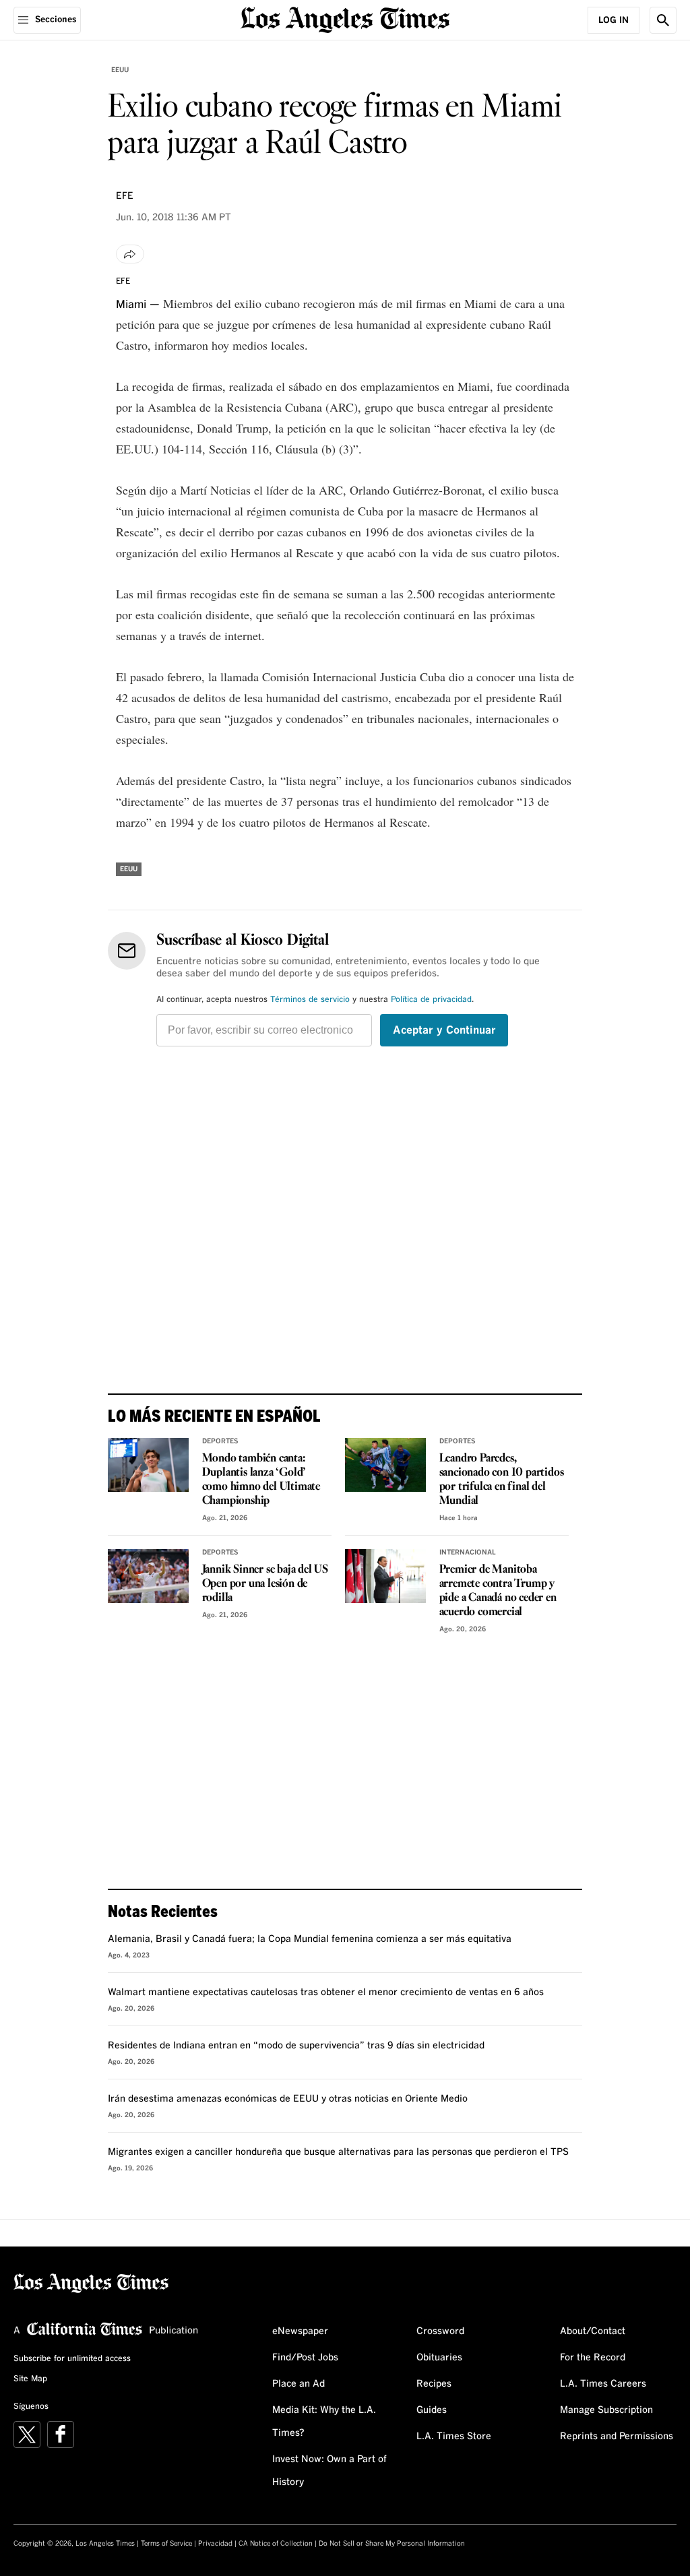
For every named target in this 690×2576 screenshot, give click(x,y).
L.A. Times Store (454, 2437)
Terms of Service (166, 2544)
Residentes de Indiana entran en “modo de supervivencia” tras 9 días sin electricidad (296, 2046)
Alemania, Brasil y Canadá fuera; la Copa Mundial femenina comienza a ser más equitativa (310, 1939)
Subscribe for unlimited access (72, 2359)
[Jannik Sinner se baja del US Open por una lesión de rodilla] (148, 1576)
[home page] (345, 19)
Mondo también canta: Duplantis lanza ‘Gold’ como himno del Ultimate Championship (261, 1480)
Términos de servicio (310, 1000)
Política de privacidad (431, 1000)
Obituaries (439, 2358)
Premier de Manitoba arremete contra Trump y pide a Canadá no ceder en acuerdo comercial (498, 1591)
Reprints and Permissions (617, 2437)
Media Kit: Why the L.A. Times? (324, 2422)
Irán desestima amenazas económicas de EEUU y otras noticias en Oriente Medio (288, 2099)
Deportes (220, 1441)
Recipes (434, 2384)
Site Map (30, 2379)
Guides (432, 2410)
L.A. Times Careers (603, 2384)
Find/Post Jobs (305, 2358)
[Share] (130, 254)
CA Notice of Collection (276, 2544)
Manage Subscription (606, 2410)
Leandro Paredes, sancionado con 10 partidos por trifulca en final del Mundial (502, 1480)
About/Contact (593, 2331)
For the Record (593, 2358)
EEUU (120, 70)
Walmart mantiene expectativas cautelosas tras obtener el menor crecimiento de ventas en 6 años (326, 1992)
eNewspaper (300, 2331)
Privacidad (215, 2544)
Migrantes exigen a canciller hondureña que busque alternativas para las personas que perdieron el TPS (338, 2152)
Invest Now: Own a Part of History (330, 2471)
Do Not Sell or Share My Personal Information (392, 2544)
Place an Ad (299, 2384)
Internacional (468, 1552)
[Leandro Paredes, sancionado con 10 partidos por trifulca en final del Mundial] (385, 1465)
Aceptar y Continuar (444, 1030)
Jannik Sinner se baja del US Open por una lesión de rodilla (265, 1584)
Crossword (440, 2331)
